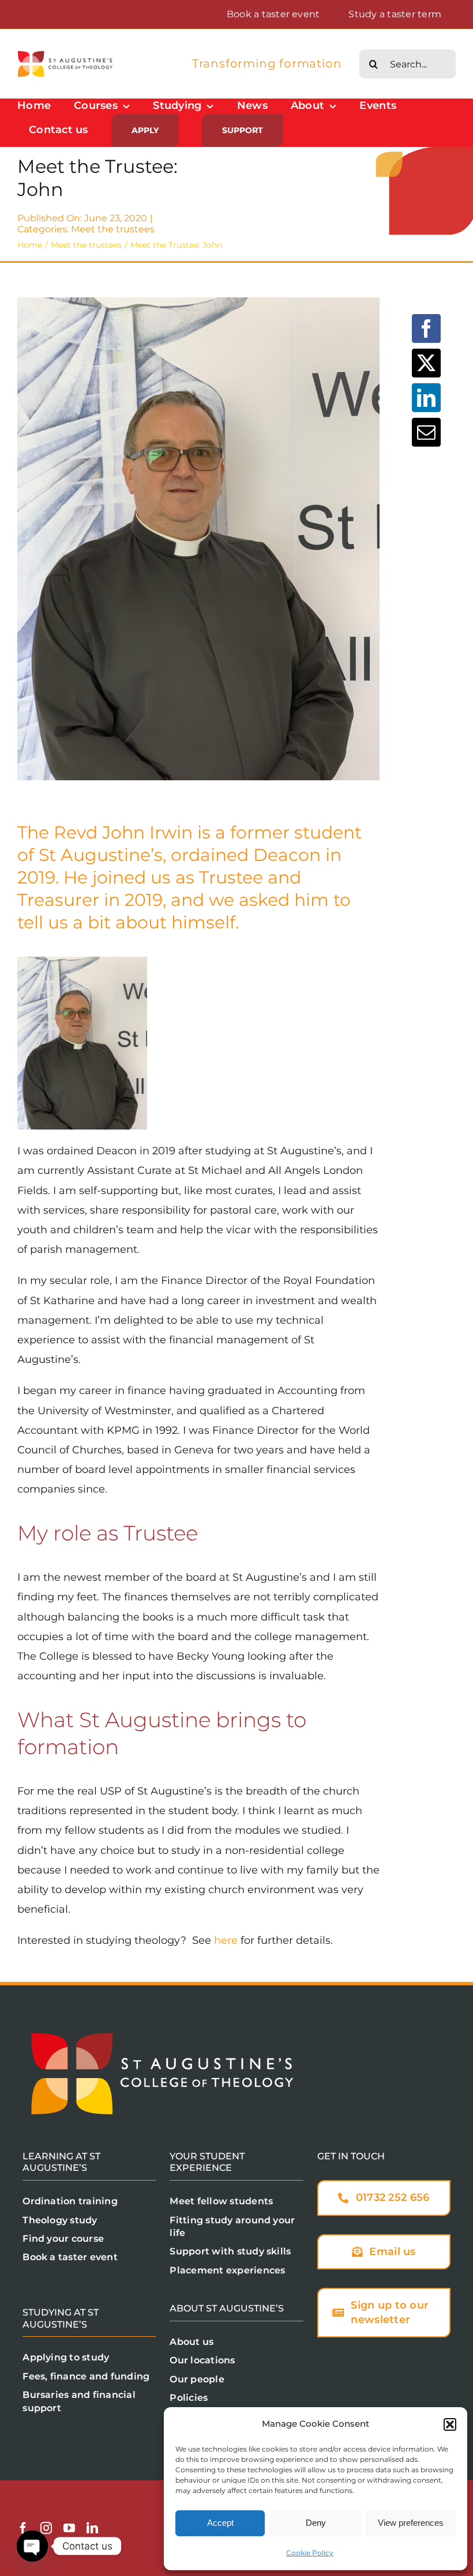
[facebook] (23, 2528)
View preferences (411, 2523)
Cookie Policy (310, 2553)
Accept (220, 2523)
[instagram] (46, 2528)
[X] (426, 363)
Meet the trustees (113, 229)
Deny (316, 2523)
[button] (450, 2424)
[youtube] (69, 2528)
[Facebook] (426, 328)
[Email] (426, 432)
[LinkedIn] (426, 398)
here (226, 1940)
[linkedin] (92, 2528)
